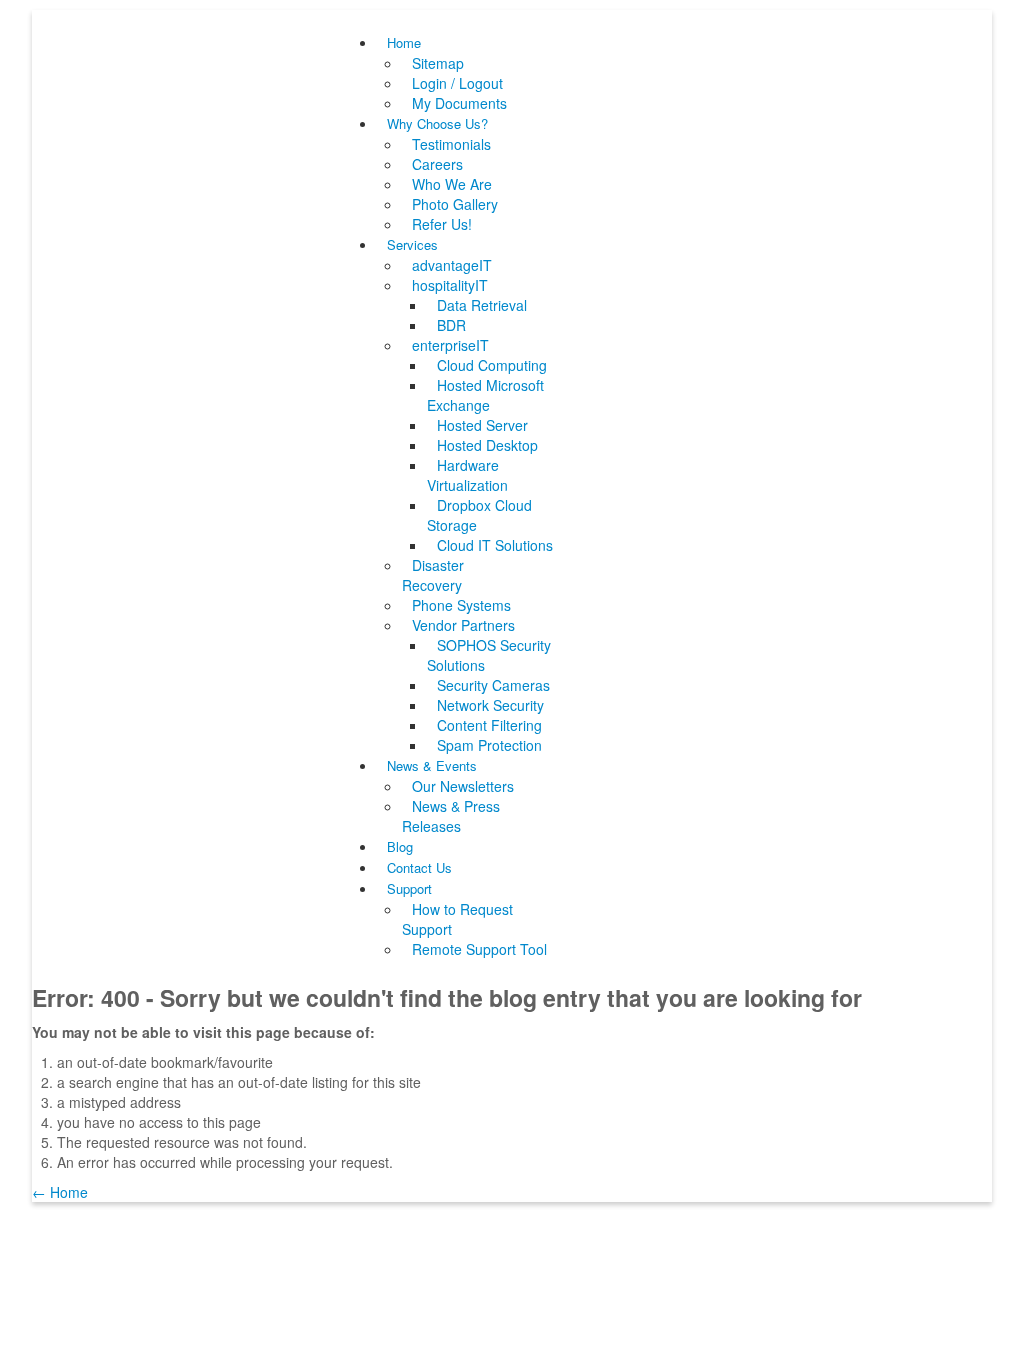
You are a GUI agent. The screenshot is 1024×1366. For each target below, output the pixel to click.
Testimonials (451, 144)
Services (412, 244)
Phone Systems (461, 605)
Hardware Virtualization (467, 475)
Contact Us (419, 867)
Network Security (490, 705)
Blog (400, 846)
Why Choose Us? (437, 123)
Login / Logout (457, 83)
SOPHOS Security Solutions (489, 655)
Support (409, 888)
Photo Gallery (455, 204)
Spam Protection (489, 745)
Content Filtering (489, 725)
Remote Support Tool (479, 949)
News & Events (432, 765)
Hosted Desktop (487, 445)
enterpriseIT (450, 345)
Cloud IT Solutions (495, 545)
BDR (451, 325)
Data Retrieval (482, 305)
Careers (437, 164)
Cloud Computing (492, 365)
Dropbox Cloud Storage (479, 515)
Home (404, 42)
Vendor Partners (463, 625)
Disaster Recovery (433, 575)
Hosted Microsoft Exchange (485, 395)
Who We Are (452, 184)
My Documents (459, 103)
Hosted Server (482, 425)
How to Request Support (457, 919)
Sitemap (438, 63)
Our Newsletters (463, 786)
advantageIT (452, 265)
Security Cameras (493, 685)
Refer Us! (442, 224)
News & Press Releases (451, 816)
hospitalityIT (450, 285)
